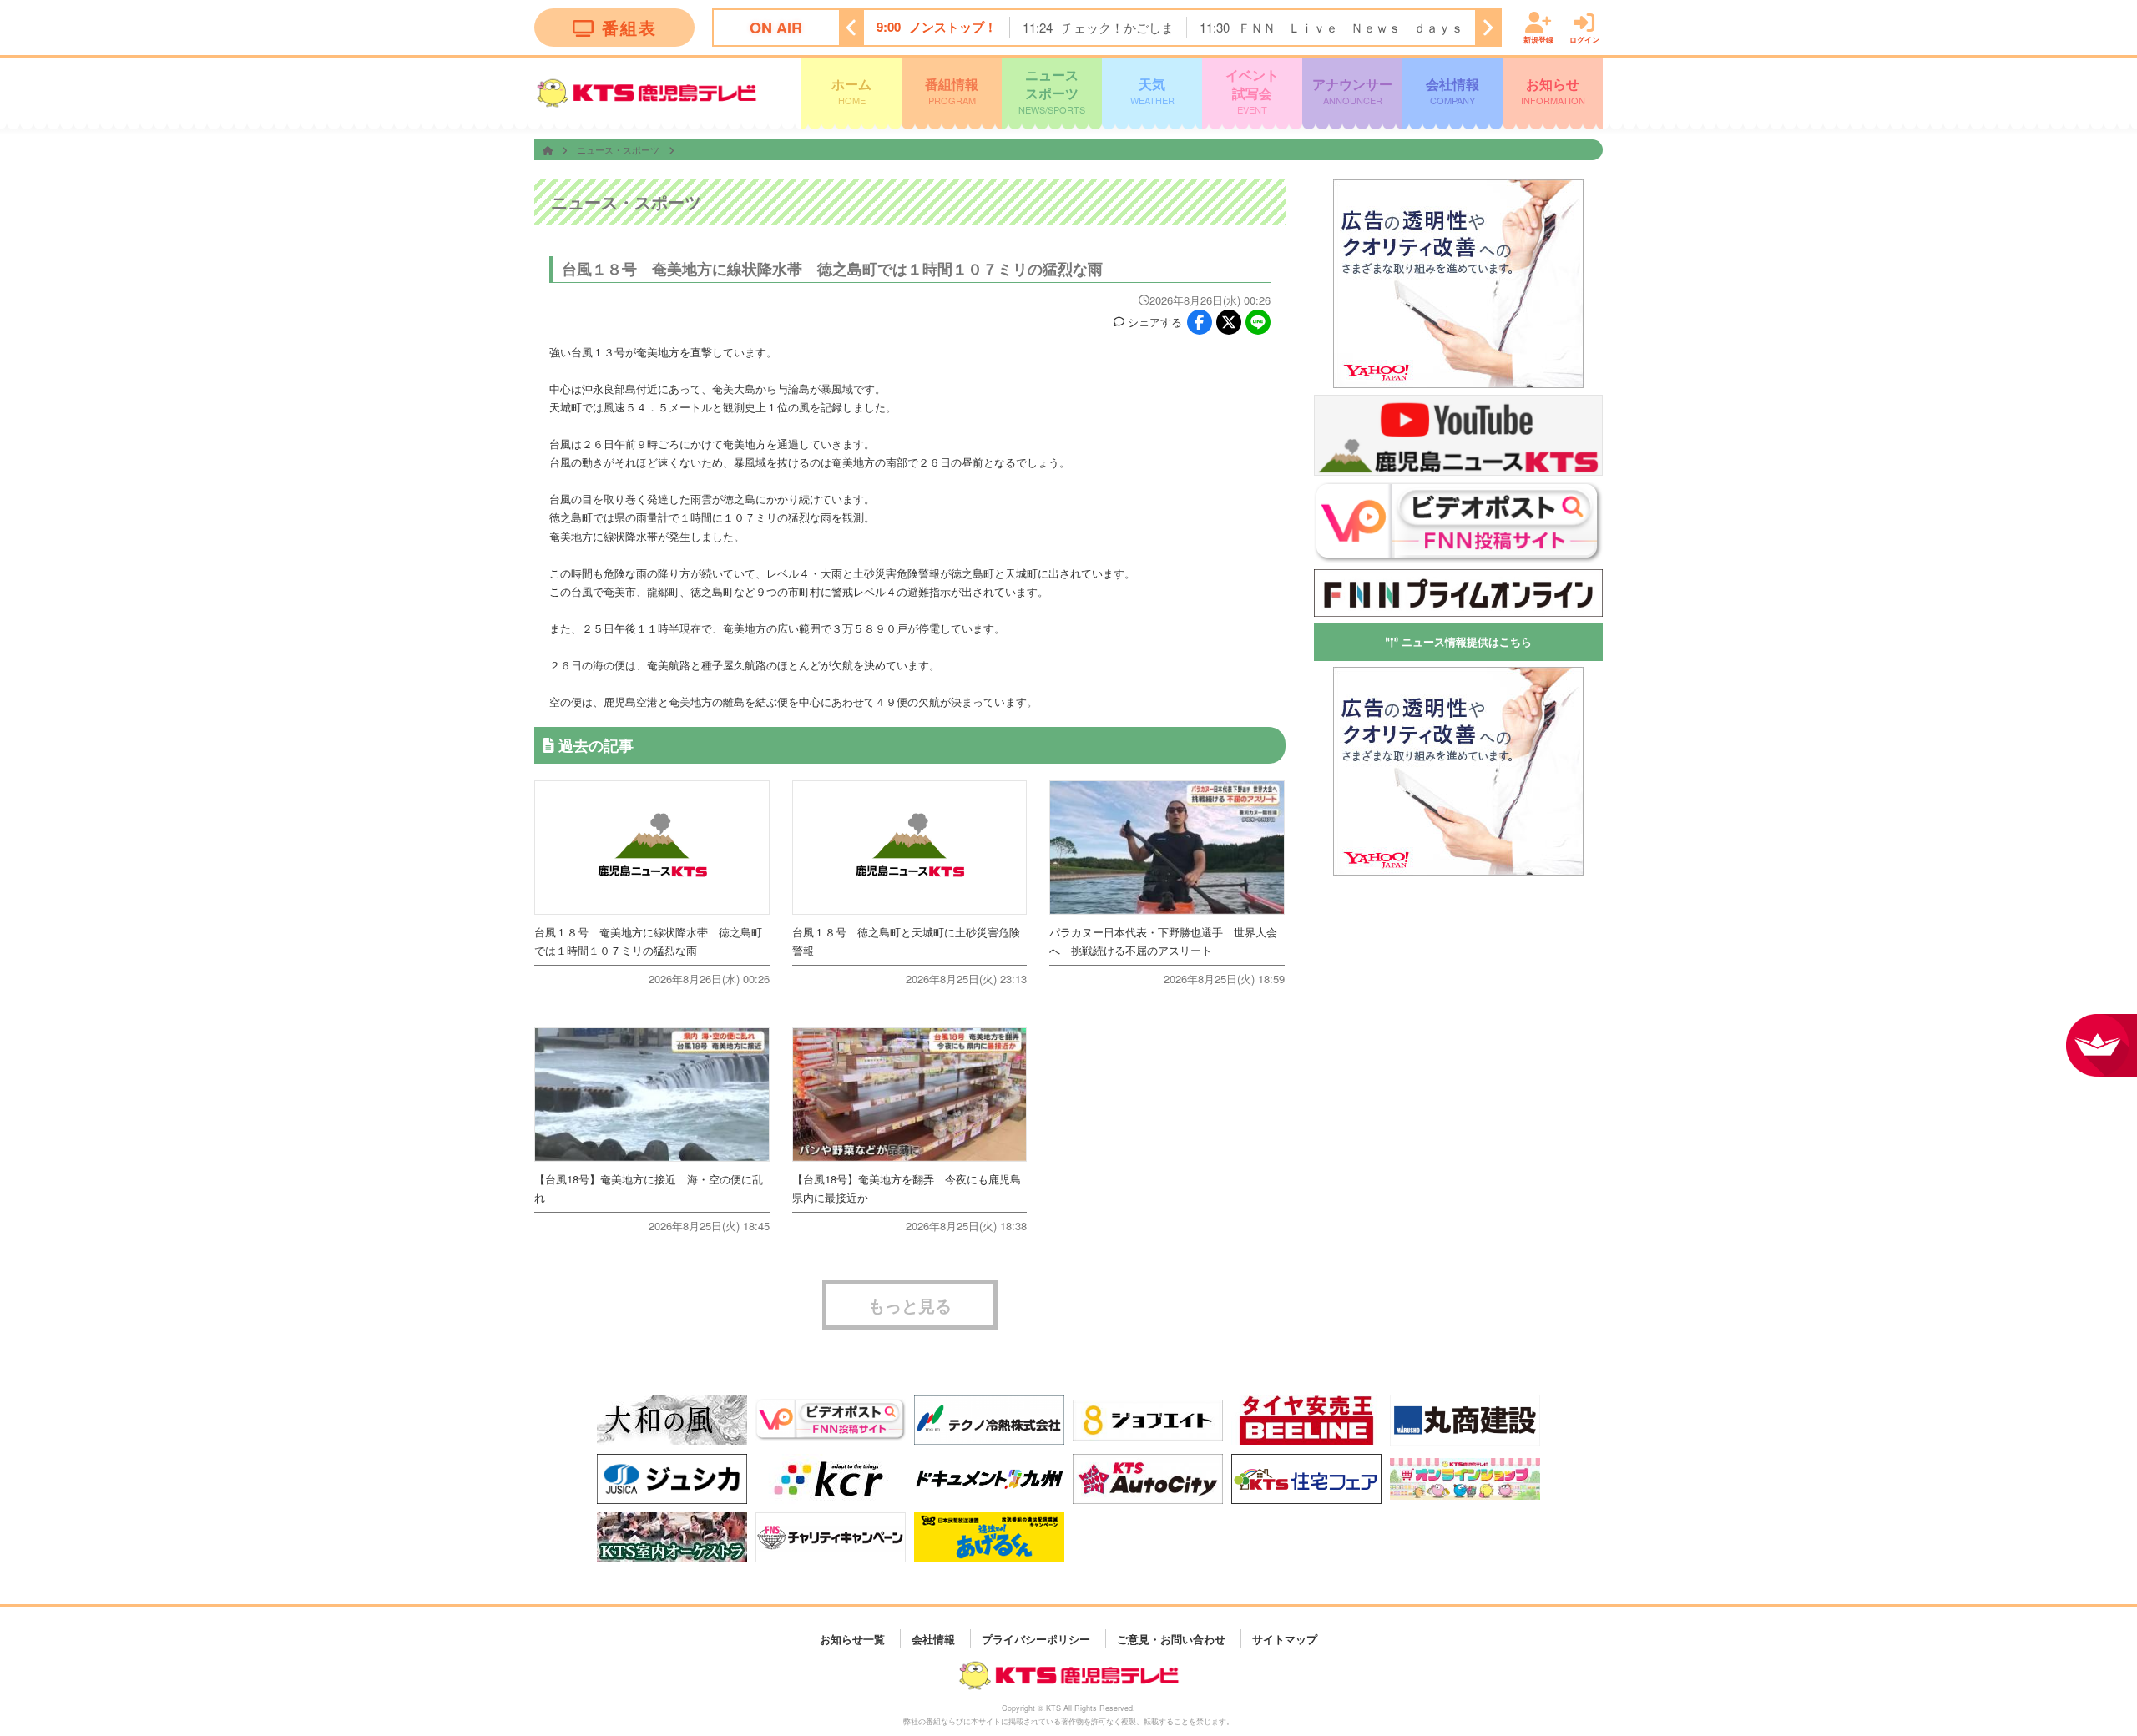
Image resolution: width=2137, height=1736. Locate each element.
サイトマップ (1285, 1638)
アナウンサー (1352, 90)
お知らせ (1553, 90)
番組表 (629, 27)
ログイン (1584, 39)
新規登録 (1538, 39)
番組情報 (952, 90)
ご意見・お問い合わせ (1171, 1638)
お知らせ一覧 (852, 1638)
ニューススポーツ (1052, 91)
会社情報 (1452, 90)
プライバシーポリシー (1036, 1638)
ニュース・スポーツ (619, 149)
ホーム (851, 90)
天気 (1152, 90)
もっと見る (910, 1305)
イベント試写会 (1252, 91)
